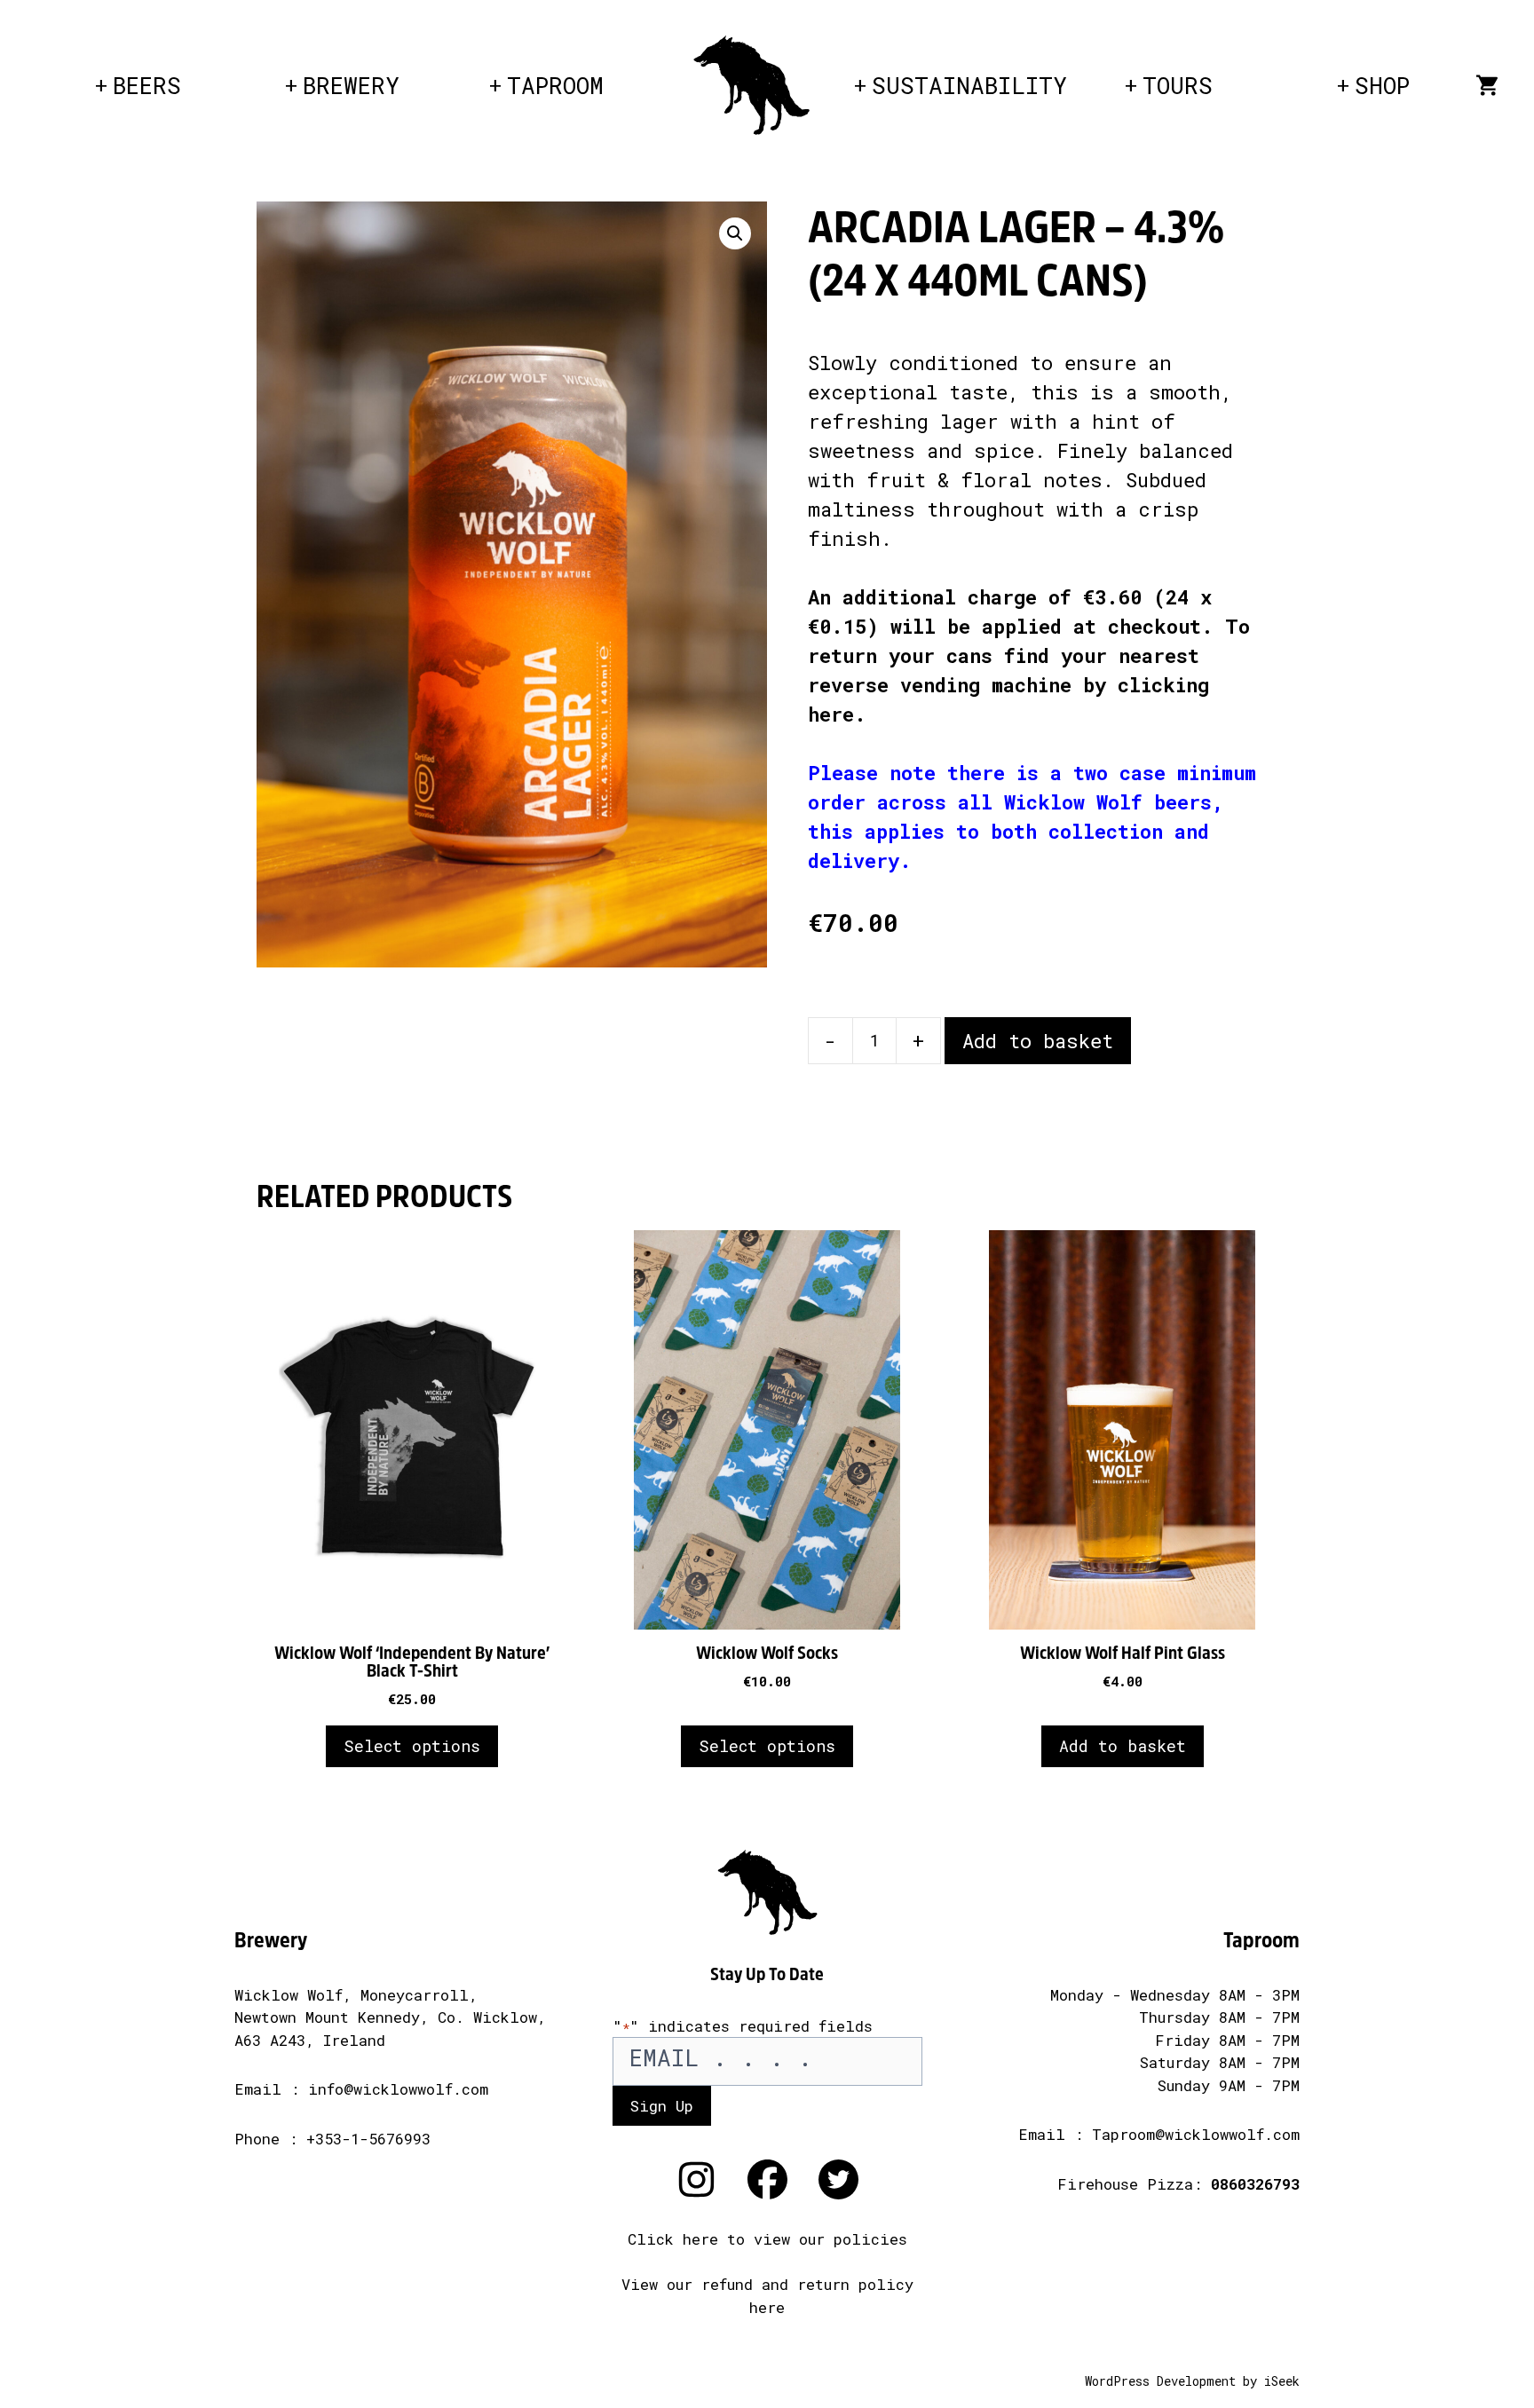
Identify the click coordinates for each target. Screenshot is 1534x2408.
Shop (1382, 85)
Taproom (555, 85)
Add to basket (1038, 1041)
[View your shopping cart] (1487, 85)
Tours (1178, 85)
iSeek (1282, 2381)
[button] (735, 233)
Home (751, 62)
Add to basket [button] (1123, 1746)
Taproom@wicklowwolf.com (1196, 2134)
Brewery (351, 85)
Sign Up (662, 2106)
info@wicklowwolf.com (398, 2089)
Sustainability (969, 85)
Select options (412, 1746)
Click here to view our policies (767, 2239)
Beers (147, 85)
